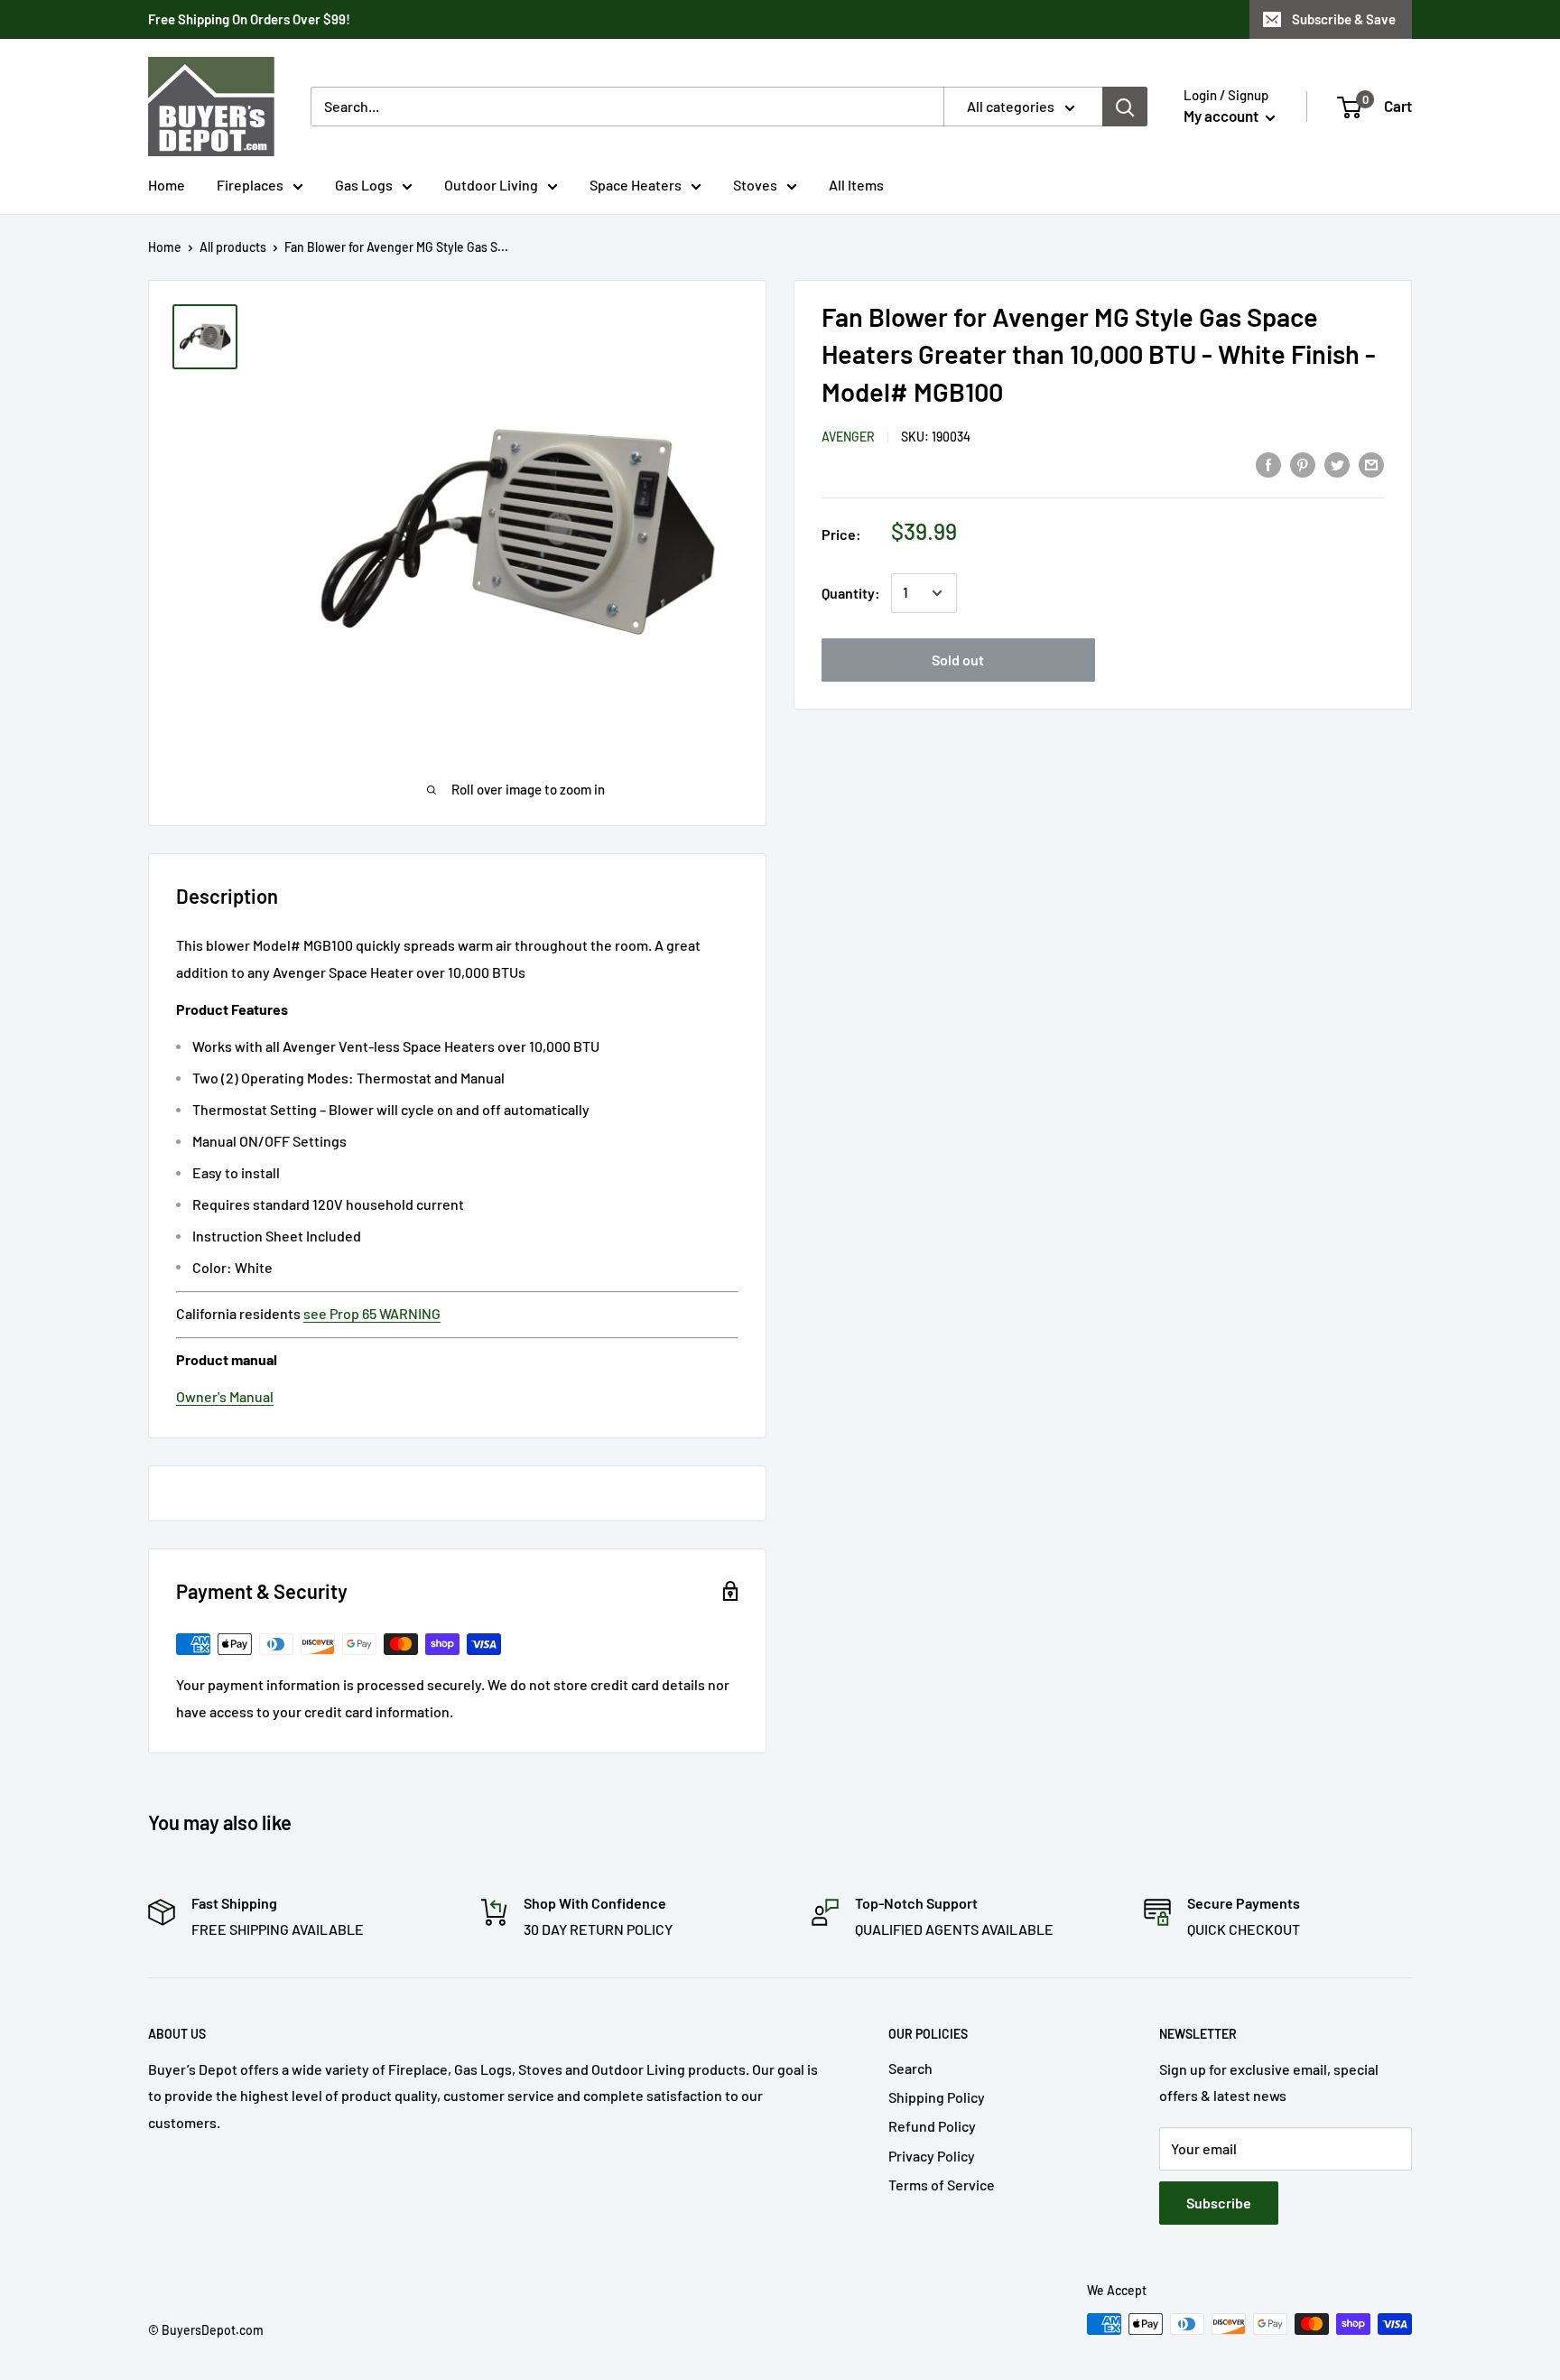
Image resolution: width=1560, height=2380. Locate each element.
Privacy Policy (932, 2156)
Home (167, 185)
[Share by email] (1371, 464)
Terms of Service (942, 2185)
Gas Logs (364, 185)
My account (1222, 116)
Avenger (848, 437)
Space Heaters (636, 185)
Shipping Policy (937, 2097)
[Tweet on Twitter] (1337, 464)
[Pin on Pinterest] (1303, 464)
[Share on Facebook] (1268, 464)
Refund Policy (932, 2126)
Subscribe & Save (1344, 19)
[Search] (1125, 107)
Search (910, 2068)
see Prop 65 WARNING (372, 1313)
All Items (856, 185)
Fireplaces (250, 185)
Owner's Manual (225, 1396)
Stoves (755, 185)
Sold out (958, 660)
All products (233, 247)
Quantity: (851, 593)
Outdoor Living (491, 185)
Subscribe (1219, 2203)
